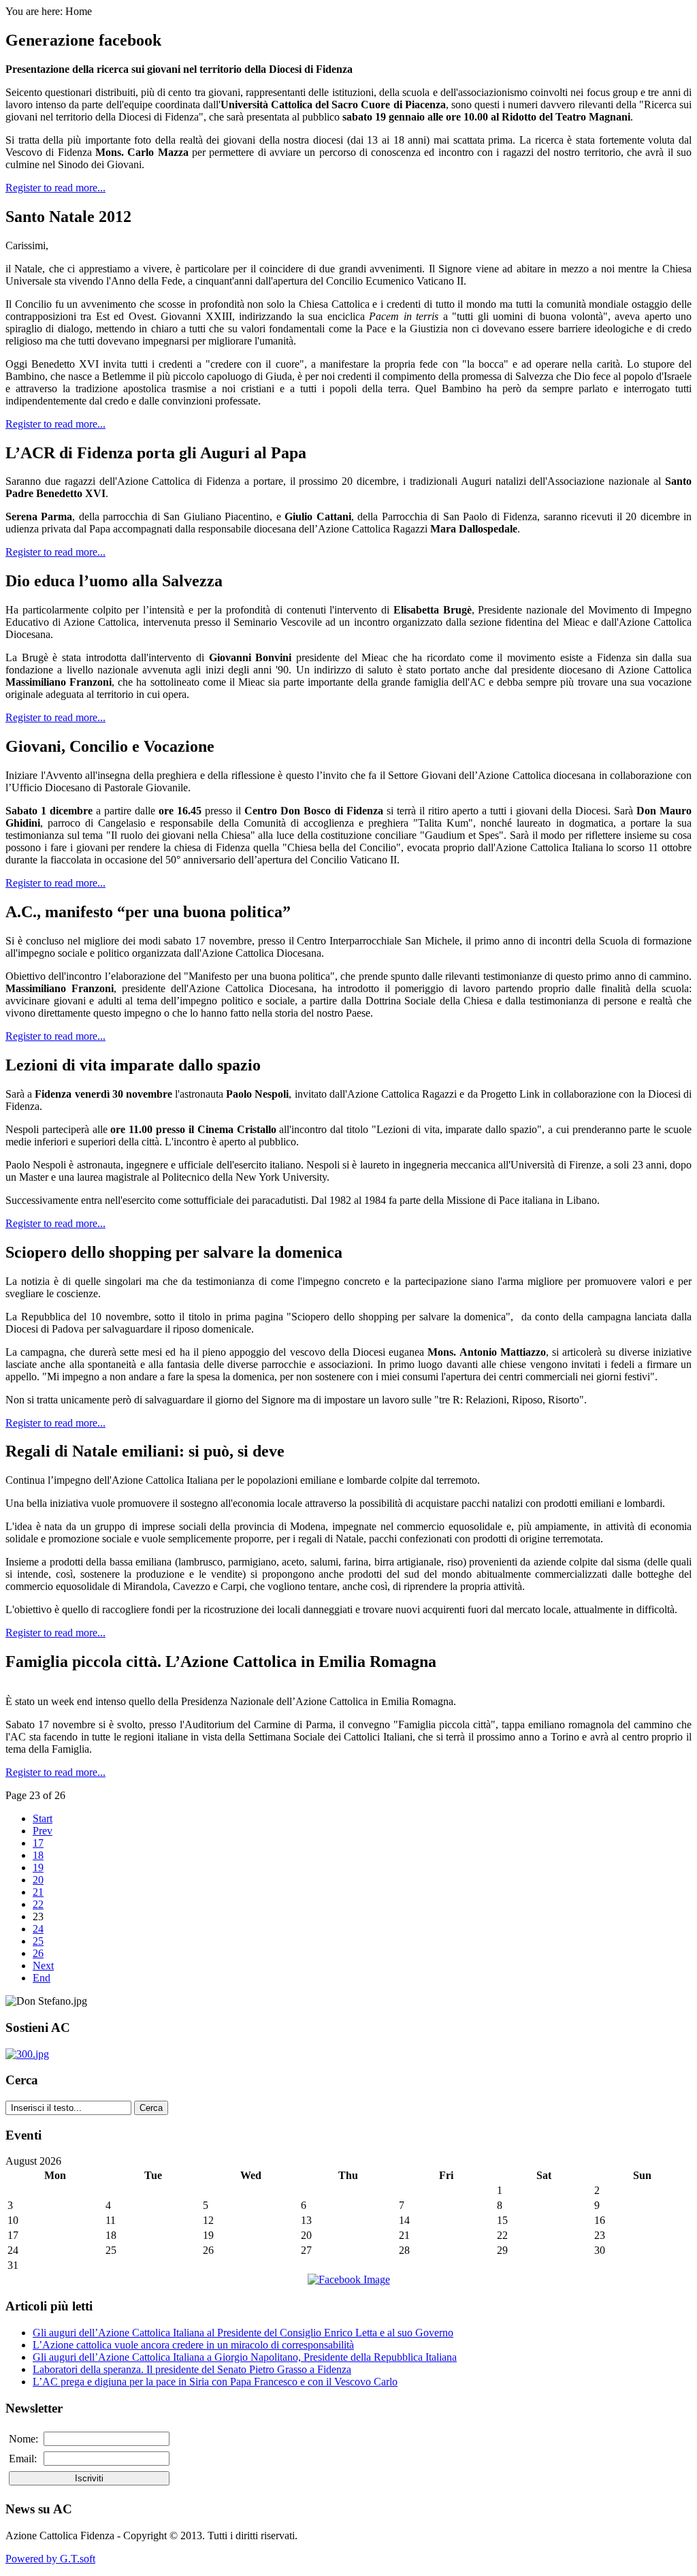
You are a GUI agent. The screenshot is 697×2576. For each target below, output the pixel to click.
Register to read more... (55, 188)
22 (38, 1904)
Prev (43, 1831)
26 (38, 1953)
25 (38, 1941)
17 (38, 1843)
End (42, 1978)
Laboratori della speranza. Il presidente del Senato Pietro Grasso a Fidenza (192, 2369)
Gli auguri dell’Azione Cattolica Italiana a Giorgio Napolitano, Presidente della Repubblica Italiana (245, 2357)
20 (38, 1880)
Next (43, 1966)
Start (43, 1818)
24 (38, 1929)
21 (38, 1892)
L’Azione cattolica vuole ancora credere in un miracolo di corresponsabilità (193, 2345)
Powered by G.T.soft (50, 2559)
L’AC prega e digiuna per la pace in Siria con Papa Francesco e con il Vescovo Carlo (215, 2382)
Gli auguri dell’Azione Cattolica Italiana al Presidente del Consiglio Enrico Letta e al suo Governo (243, 2333)
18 (38, 1855)
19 (38, 1867)
